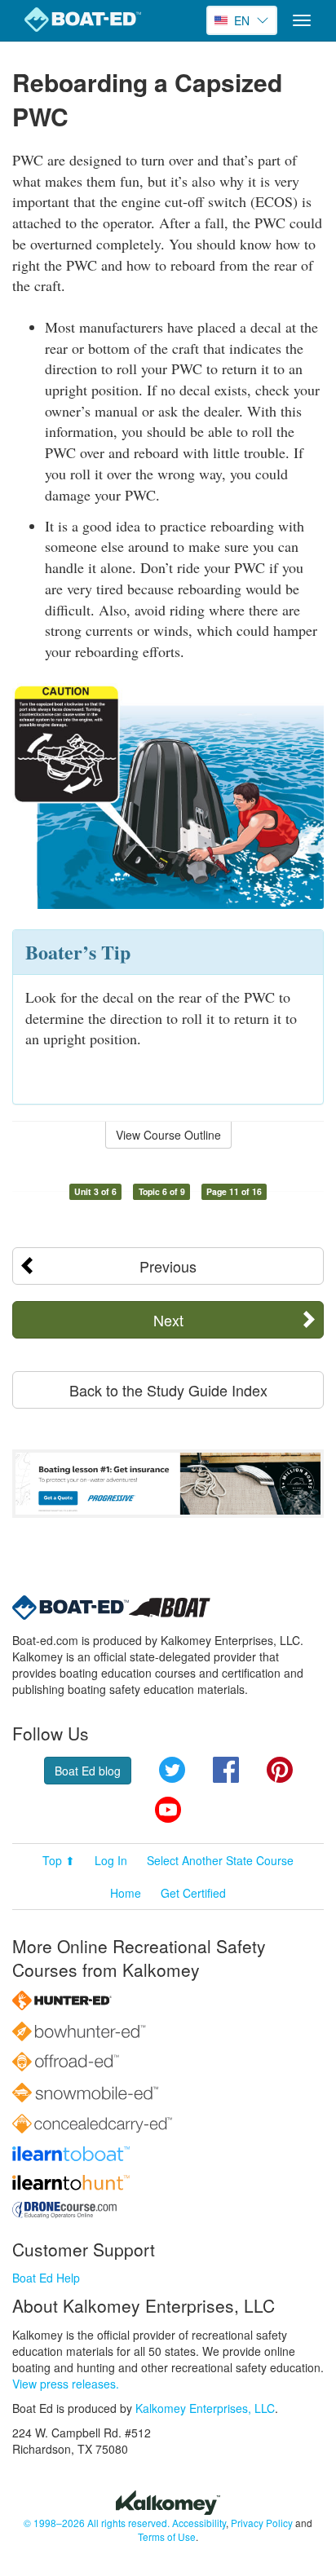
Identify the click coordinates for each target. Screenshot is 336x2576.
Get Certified (193, 1893)
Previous (168, 1266)
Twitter (172, 1770)
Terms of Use (167, 2536)
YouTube (168, 1810)
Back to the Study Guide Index (168, 1390)
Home (126, 1893)
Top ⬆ (59, 1860)
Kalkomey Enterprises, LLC (205, 2408)
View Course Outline (168, 1135)
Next (168, 1320)
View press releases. (66, 2384)
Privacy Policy (262, 2523)
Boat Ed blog (88, 1771)
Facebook (226, 1770)
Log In (111, 1860)
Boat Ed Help (46, 2278)
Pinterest (280, 1770)
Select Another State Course (220, 1860)
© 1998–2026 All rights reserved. (97, 2523)
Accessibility (199, 2523)
